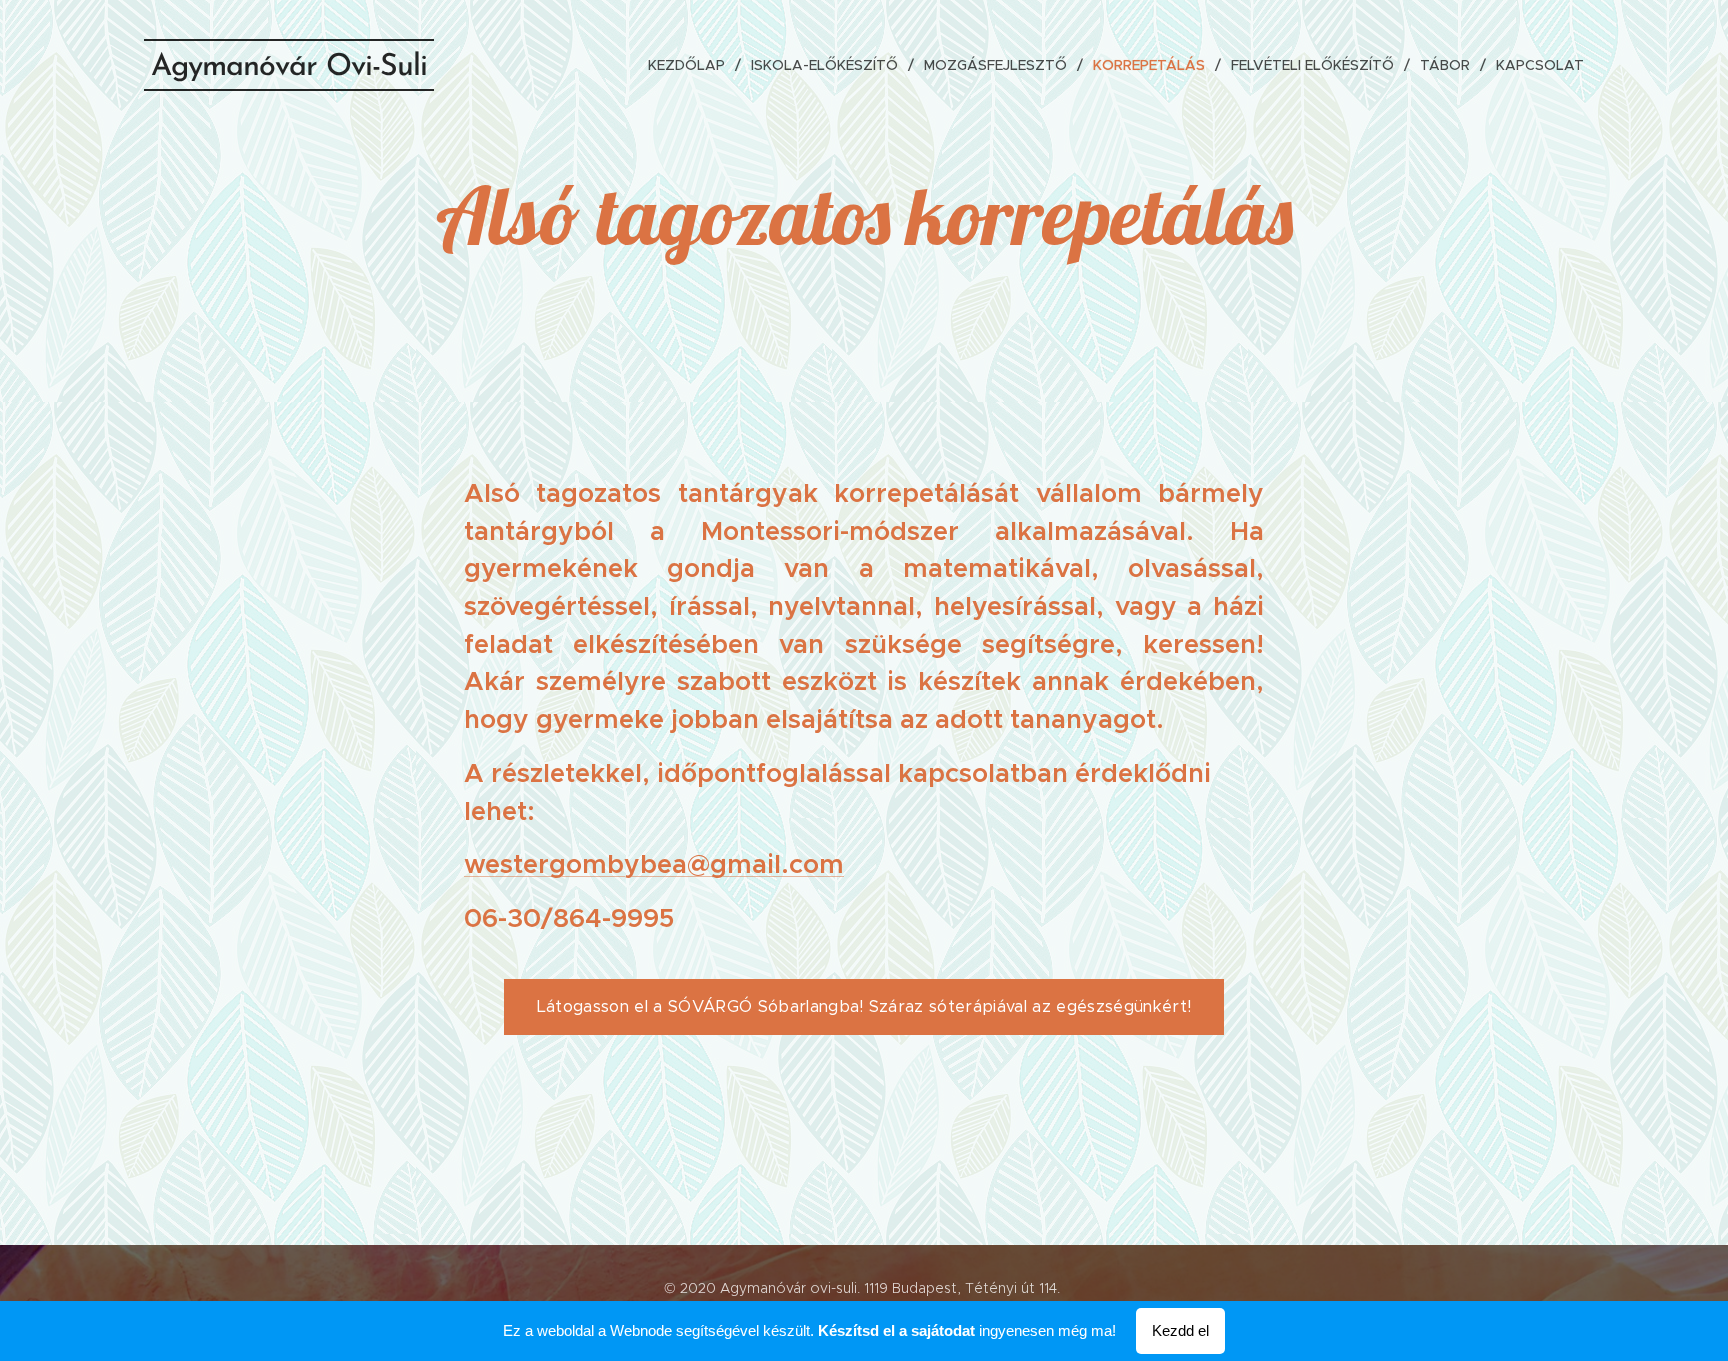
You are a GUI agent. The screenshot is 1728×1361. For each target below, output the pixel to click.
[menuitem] (692, 65)
